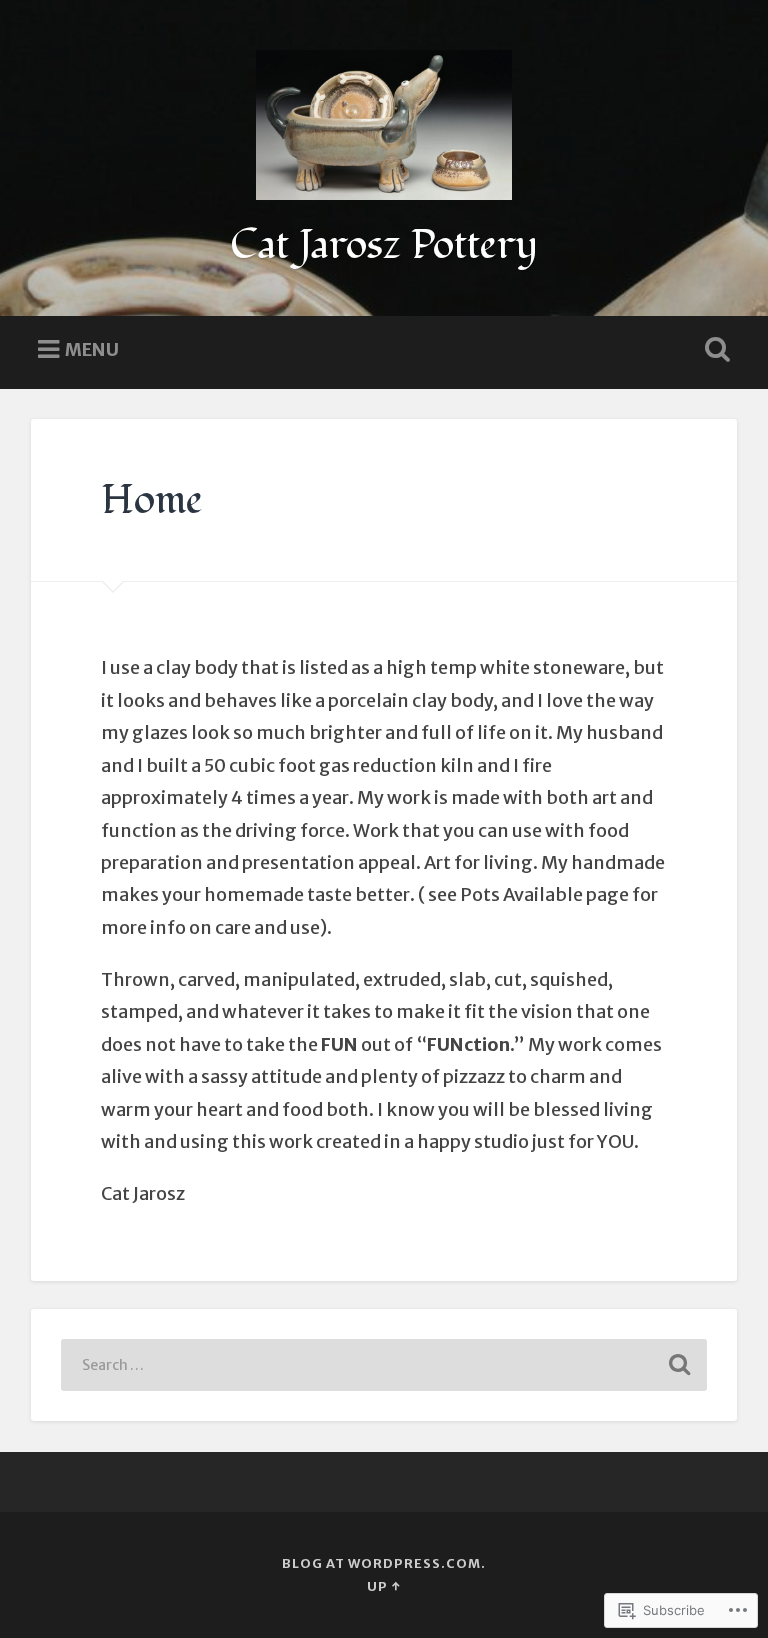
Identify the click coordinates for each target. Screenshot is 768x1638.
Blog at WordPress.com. (384, 1563)
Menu (92, 348)
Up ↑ (383, 1586)
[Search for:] (384, 1365)
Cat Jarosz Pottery (384, 245)
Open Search (714, 350)
